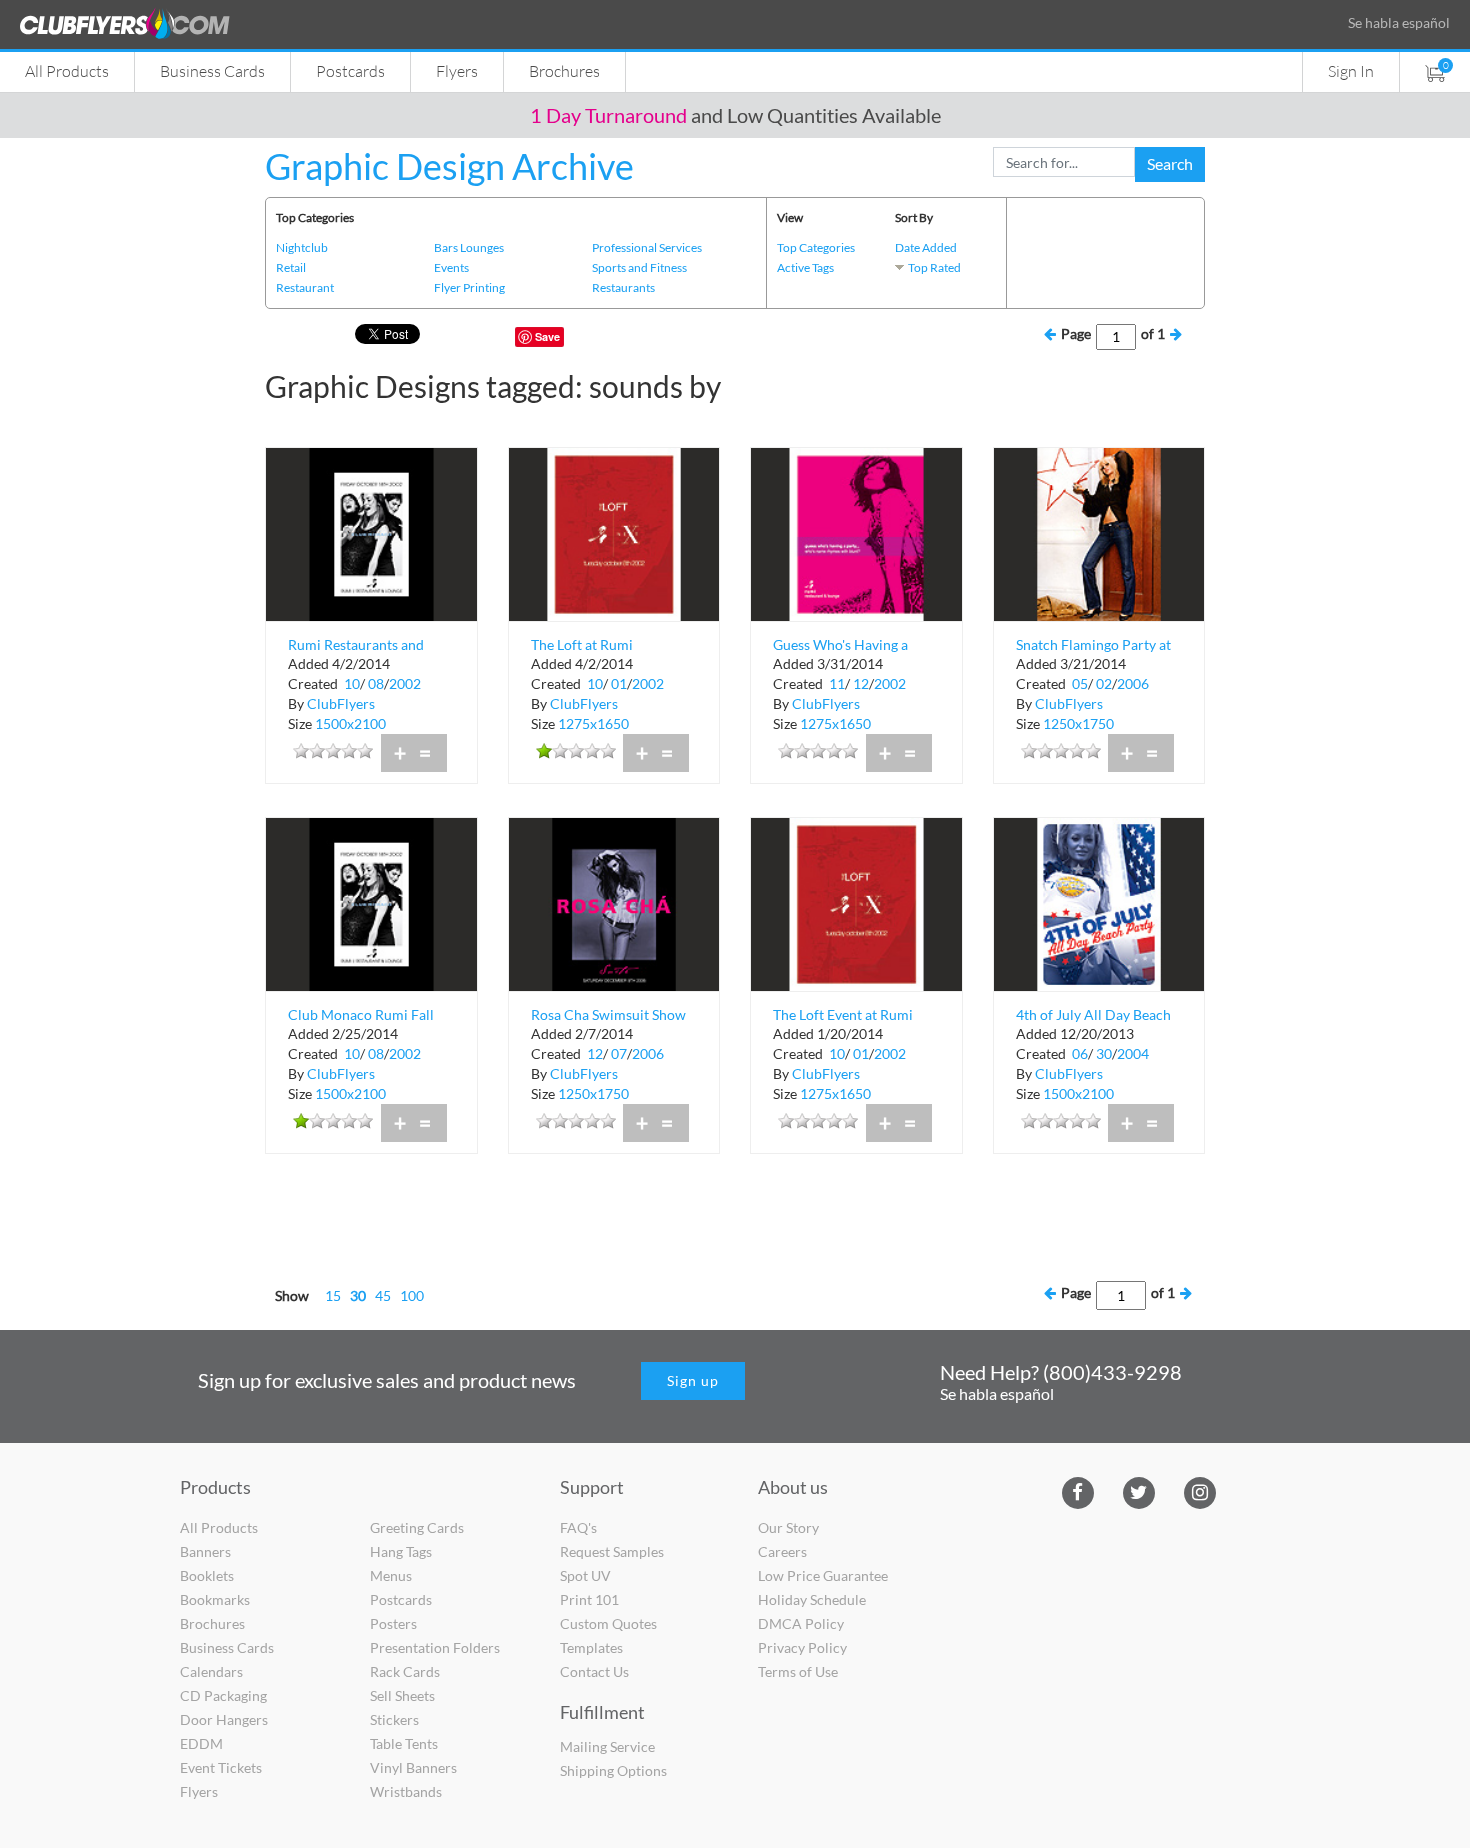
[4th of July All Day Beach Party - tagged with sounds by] (1099, 902)
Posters (393, 1623)
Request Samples (612, 1551)
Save (547, 336)
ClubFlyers (341, 703)
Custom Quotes (608, 1623)
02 (1104, 683)
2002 (405, 683)
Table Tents (404, 1743)
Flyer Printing (469, 287)
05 (1080, 683)
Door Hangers (224, 1719)
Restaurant (305, 287)
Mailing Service (607, 1746)
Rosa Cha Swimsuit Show (608, 1014)
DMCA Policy (801, 1623)
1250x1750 (1078, 723)
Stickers (394, 1719)
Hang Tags (401, 1551)
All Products (67, 70)
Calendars (211, 1671)
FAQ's (578, 1527)
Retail (291, 267)
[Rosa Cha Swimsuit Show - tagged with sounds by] (614, 902)
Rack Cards (405, 1671)
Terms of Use (798, 1671)
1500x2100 (350, 723)
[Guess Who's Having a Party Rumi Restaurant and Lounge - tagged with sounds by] (856, 532)
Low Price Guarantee (823, 1575)
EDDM (201, 1743)
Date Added (926, 247)
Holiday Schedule (812, 1599)
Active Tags (805, 267)
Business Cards (212, 70)
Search (1170, 163)
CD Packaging (223, 1695)
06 (1080, 1053)
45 (383, 1295)
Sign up (693, 1380)
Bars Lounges (469, 247)
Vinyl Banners (413, 1767)
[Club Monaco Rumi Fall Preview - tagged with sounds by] (371, 902)
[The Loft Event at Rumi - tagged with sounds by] (856, 902)
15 (333, 1295)
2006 (1133, 683)
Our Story (788, 1527)
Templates (591, 1647)
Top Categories (816, 247)
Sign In (1351, 70)
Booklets (207, 1575)
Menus (391, 1575)
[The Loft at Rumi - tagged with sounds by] (614, 532)
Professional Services (647, 247)
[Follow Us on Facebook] (1077, 1490)
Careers (782, 1551)
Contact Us (594, 1671)
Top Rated (934, 267)
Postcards (350, 70)
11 (837, 683)
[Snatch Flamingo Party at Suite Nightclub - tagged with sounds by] (1099, 532)
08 (376, 683)
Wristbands (406, 1791)
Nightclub (302, 247)
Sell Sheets (402, 1695)
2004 (1133, 1053)
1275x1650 (593, 723)
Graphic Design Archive (449, 166)
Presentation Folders (435, 1647)
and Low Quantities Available (735, 115)
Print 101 (589, 1599)
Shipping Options (613, 1770)
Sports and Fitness (639, 267)
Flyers (457, 70)
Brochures (564, 70)
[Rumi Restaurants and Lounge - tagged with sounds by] (371, 532)
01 (619, 683)
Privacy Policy (802, 1647)
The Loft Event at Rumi (843, 1014)
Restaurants (623, 287)
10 (352, 683)
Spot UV (585, 1575)
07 (619, 1053)
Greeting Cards (417, 1527)
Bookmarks (215, 1599)
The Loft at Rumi (582, 644)
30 (1104, 1053)
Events (451, 267)
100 (412, 1295)
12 (861, 683)
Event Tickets (221, 1767)
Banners (205, 1551)
